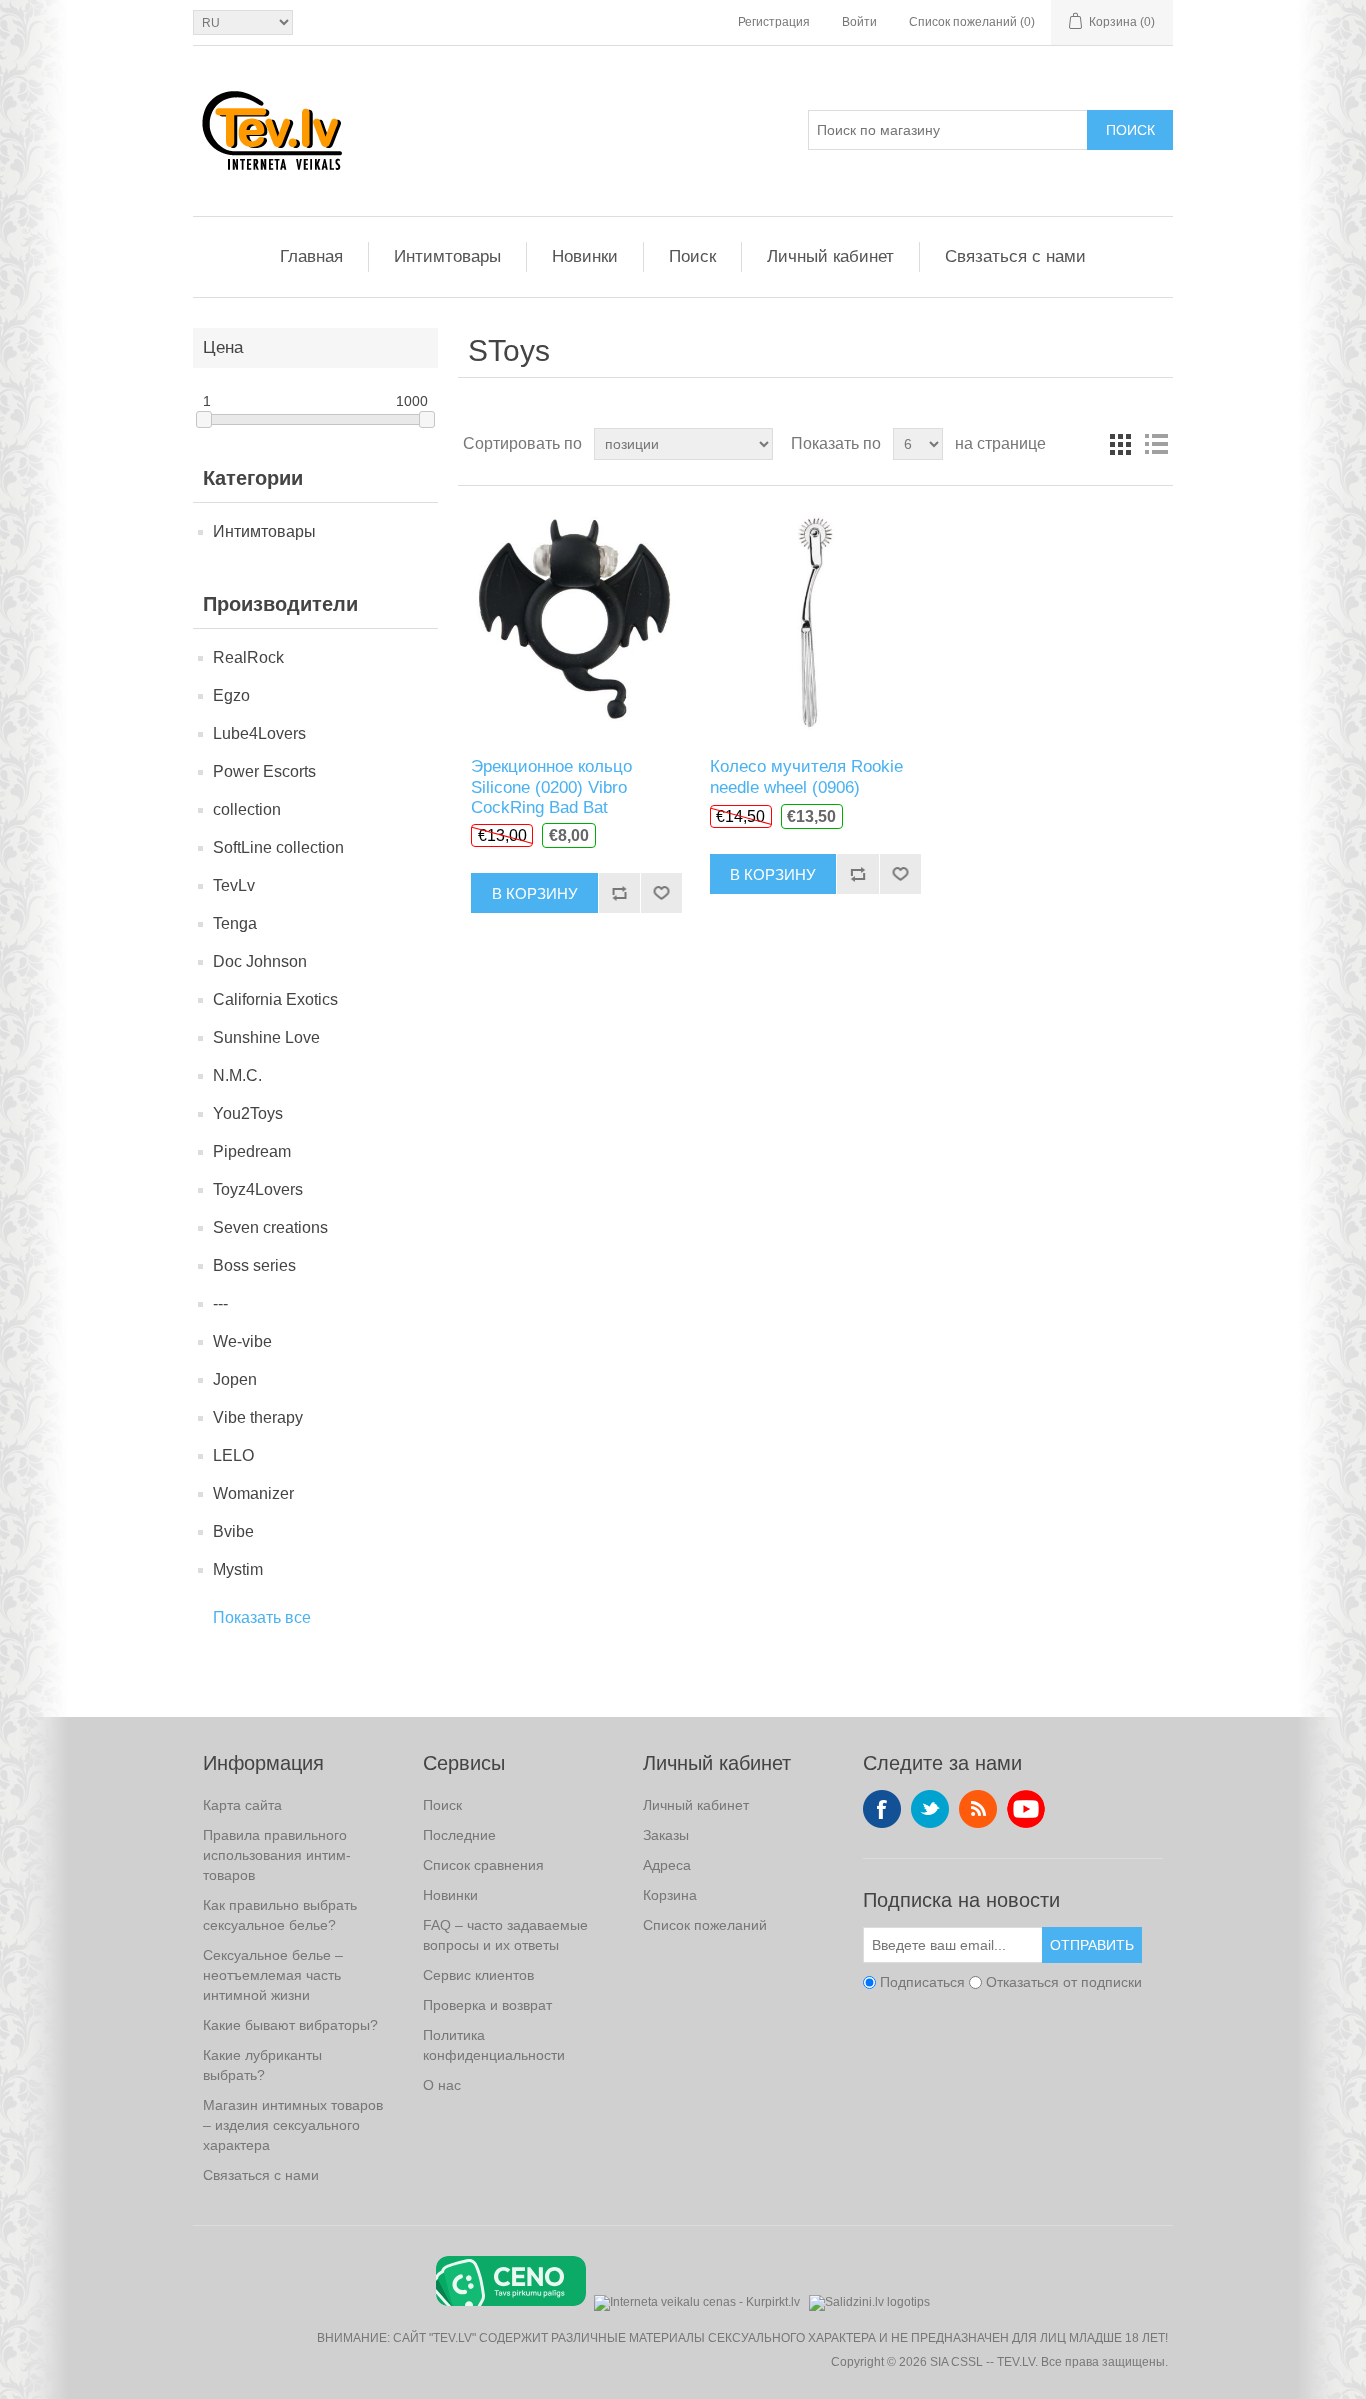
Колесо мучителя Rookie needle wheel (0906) (806, 776)
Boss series (254, 1265)
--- (220, 1303)
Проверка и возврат (487, 2005)
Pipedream (252, 1151)
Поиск (1130, 130)
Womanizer (253, 1493)
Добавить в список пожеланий (661, 893)
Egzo (231, 695)
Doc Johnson (260, 961)
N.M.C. (237, 1075)
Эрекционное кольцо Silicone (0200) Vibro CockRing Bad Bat (551, 787)
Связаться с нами (1015, 256)
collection (247, 809)
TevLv (234, 885)
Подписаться (922, 1982)
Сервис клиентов (478, 1975)
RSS (978, 1809)
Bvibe (233, 1531)
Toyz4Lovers (258, 1189)
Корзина (670, 1895)
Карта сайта (242, 1805)
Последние (459, 1835)
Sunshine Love (266, 1037)
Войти (859, 22)
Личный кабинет (830, 256)
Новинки (585, 256)
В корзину (535, 893)
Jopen (235, 1379)
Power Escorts (264, 771)
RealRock (248, 657)
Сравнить (619, 893)
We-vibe (242, 1341)
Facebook (882, 1809)
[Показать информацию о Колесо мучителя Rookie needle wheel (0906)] (815, 621)
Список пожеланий (705, 1925)
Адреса (667, 1865)
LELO (233, 1455)
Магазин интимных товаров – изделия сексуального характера (293, 2125)
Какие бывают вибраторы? (290, 2025)
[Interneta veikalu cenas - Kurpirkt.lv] (697, 2300)
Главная (311, 256)
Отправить (1092, 1945)
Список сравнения (483, 1865)
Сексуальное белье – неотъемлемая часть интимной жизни (273, 1975)
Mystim (238, 1569)
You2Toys (248, 1113)
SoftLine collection (278, 847)
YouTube (1026, 1809)
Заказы (666, 1835)
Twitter (930, 1809)
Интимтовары (447, 256)
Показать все (262, 1617)
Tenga (235, 923)
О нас (442, 2085)
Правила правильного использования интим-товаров (277, 1855)
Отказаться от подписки (1064, 1982)
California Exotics (275, 999)
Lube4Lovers (259, 733)
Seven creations (270, 1227)
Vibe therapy (258, 1417)
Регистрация (774, 22)
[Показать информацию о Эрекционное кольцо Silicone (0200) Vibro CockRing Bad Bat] (576, 621)
